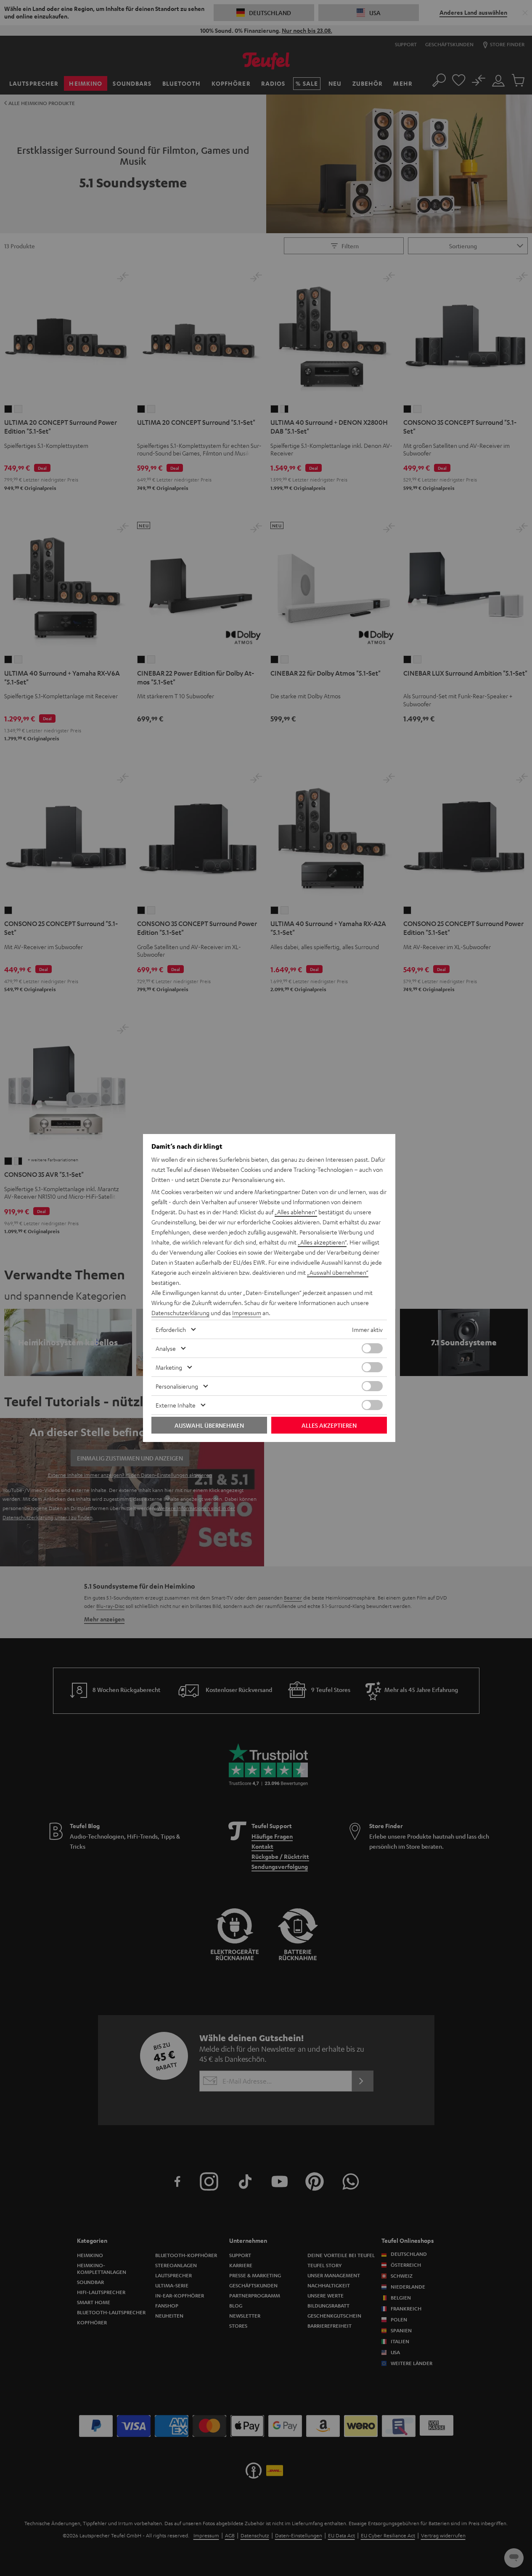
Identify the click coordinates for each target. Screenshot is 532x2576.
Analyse (166, 1348)
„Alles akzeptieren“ (322, 1242)
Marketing (169, 1367)
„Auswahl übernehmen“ (338, 1272)
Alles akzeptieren (329, 1425)
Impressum (247, 1313)
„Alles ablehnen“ (296, 1212)
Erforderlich (171, 1329)
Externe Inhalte (176, 1405)
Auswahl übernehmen (209, 1425)
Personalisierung (177, 1386)
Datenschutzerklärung (180, 1313)
